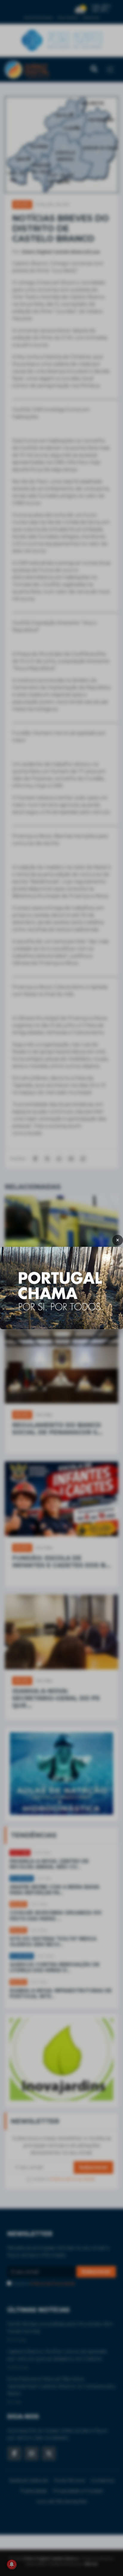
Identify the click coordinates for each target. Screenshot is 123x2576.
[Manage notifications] (12, 2564)
